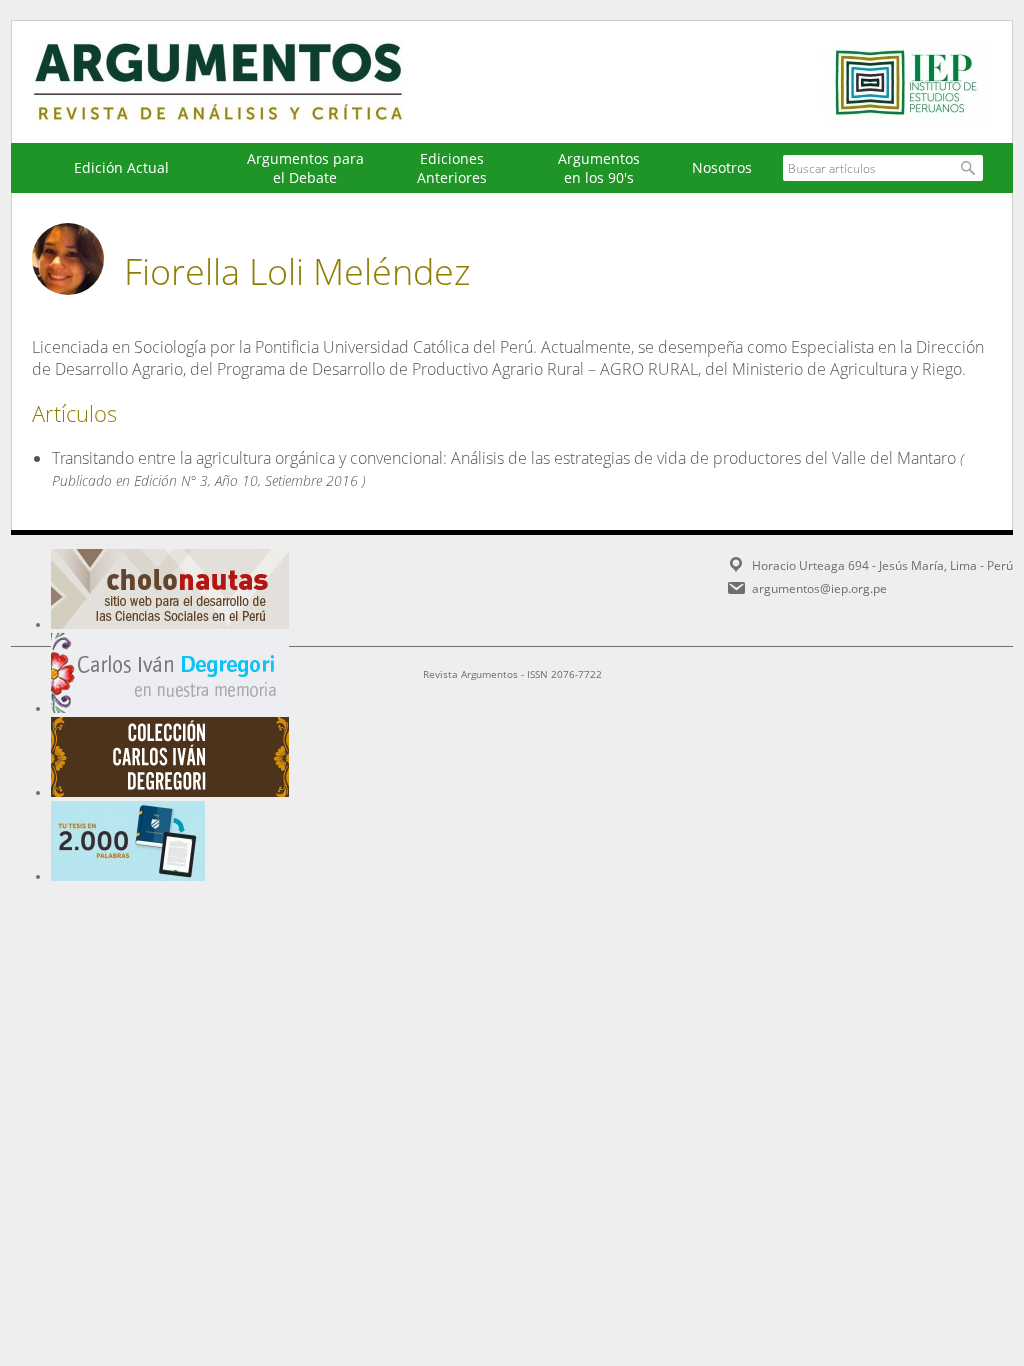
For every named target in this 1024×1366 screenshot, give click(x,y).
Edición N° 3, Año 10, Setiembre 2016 (246, 480)
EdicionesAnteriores (452, 168)
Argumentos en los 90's (599, 168)
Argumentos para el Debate (305, 168)
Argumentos (237, 82)
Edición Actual (121, 167)
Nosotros (722, 167)
